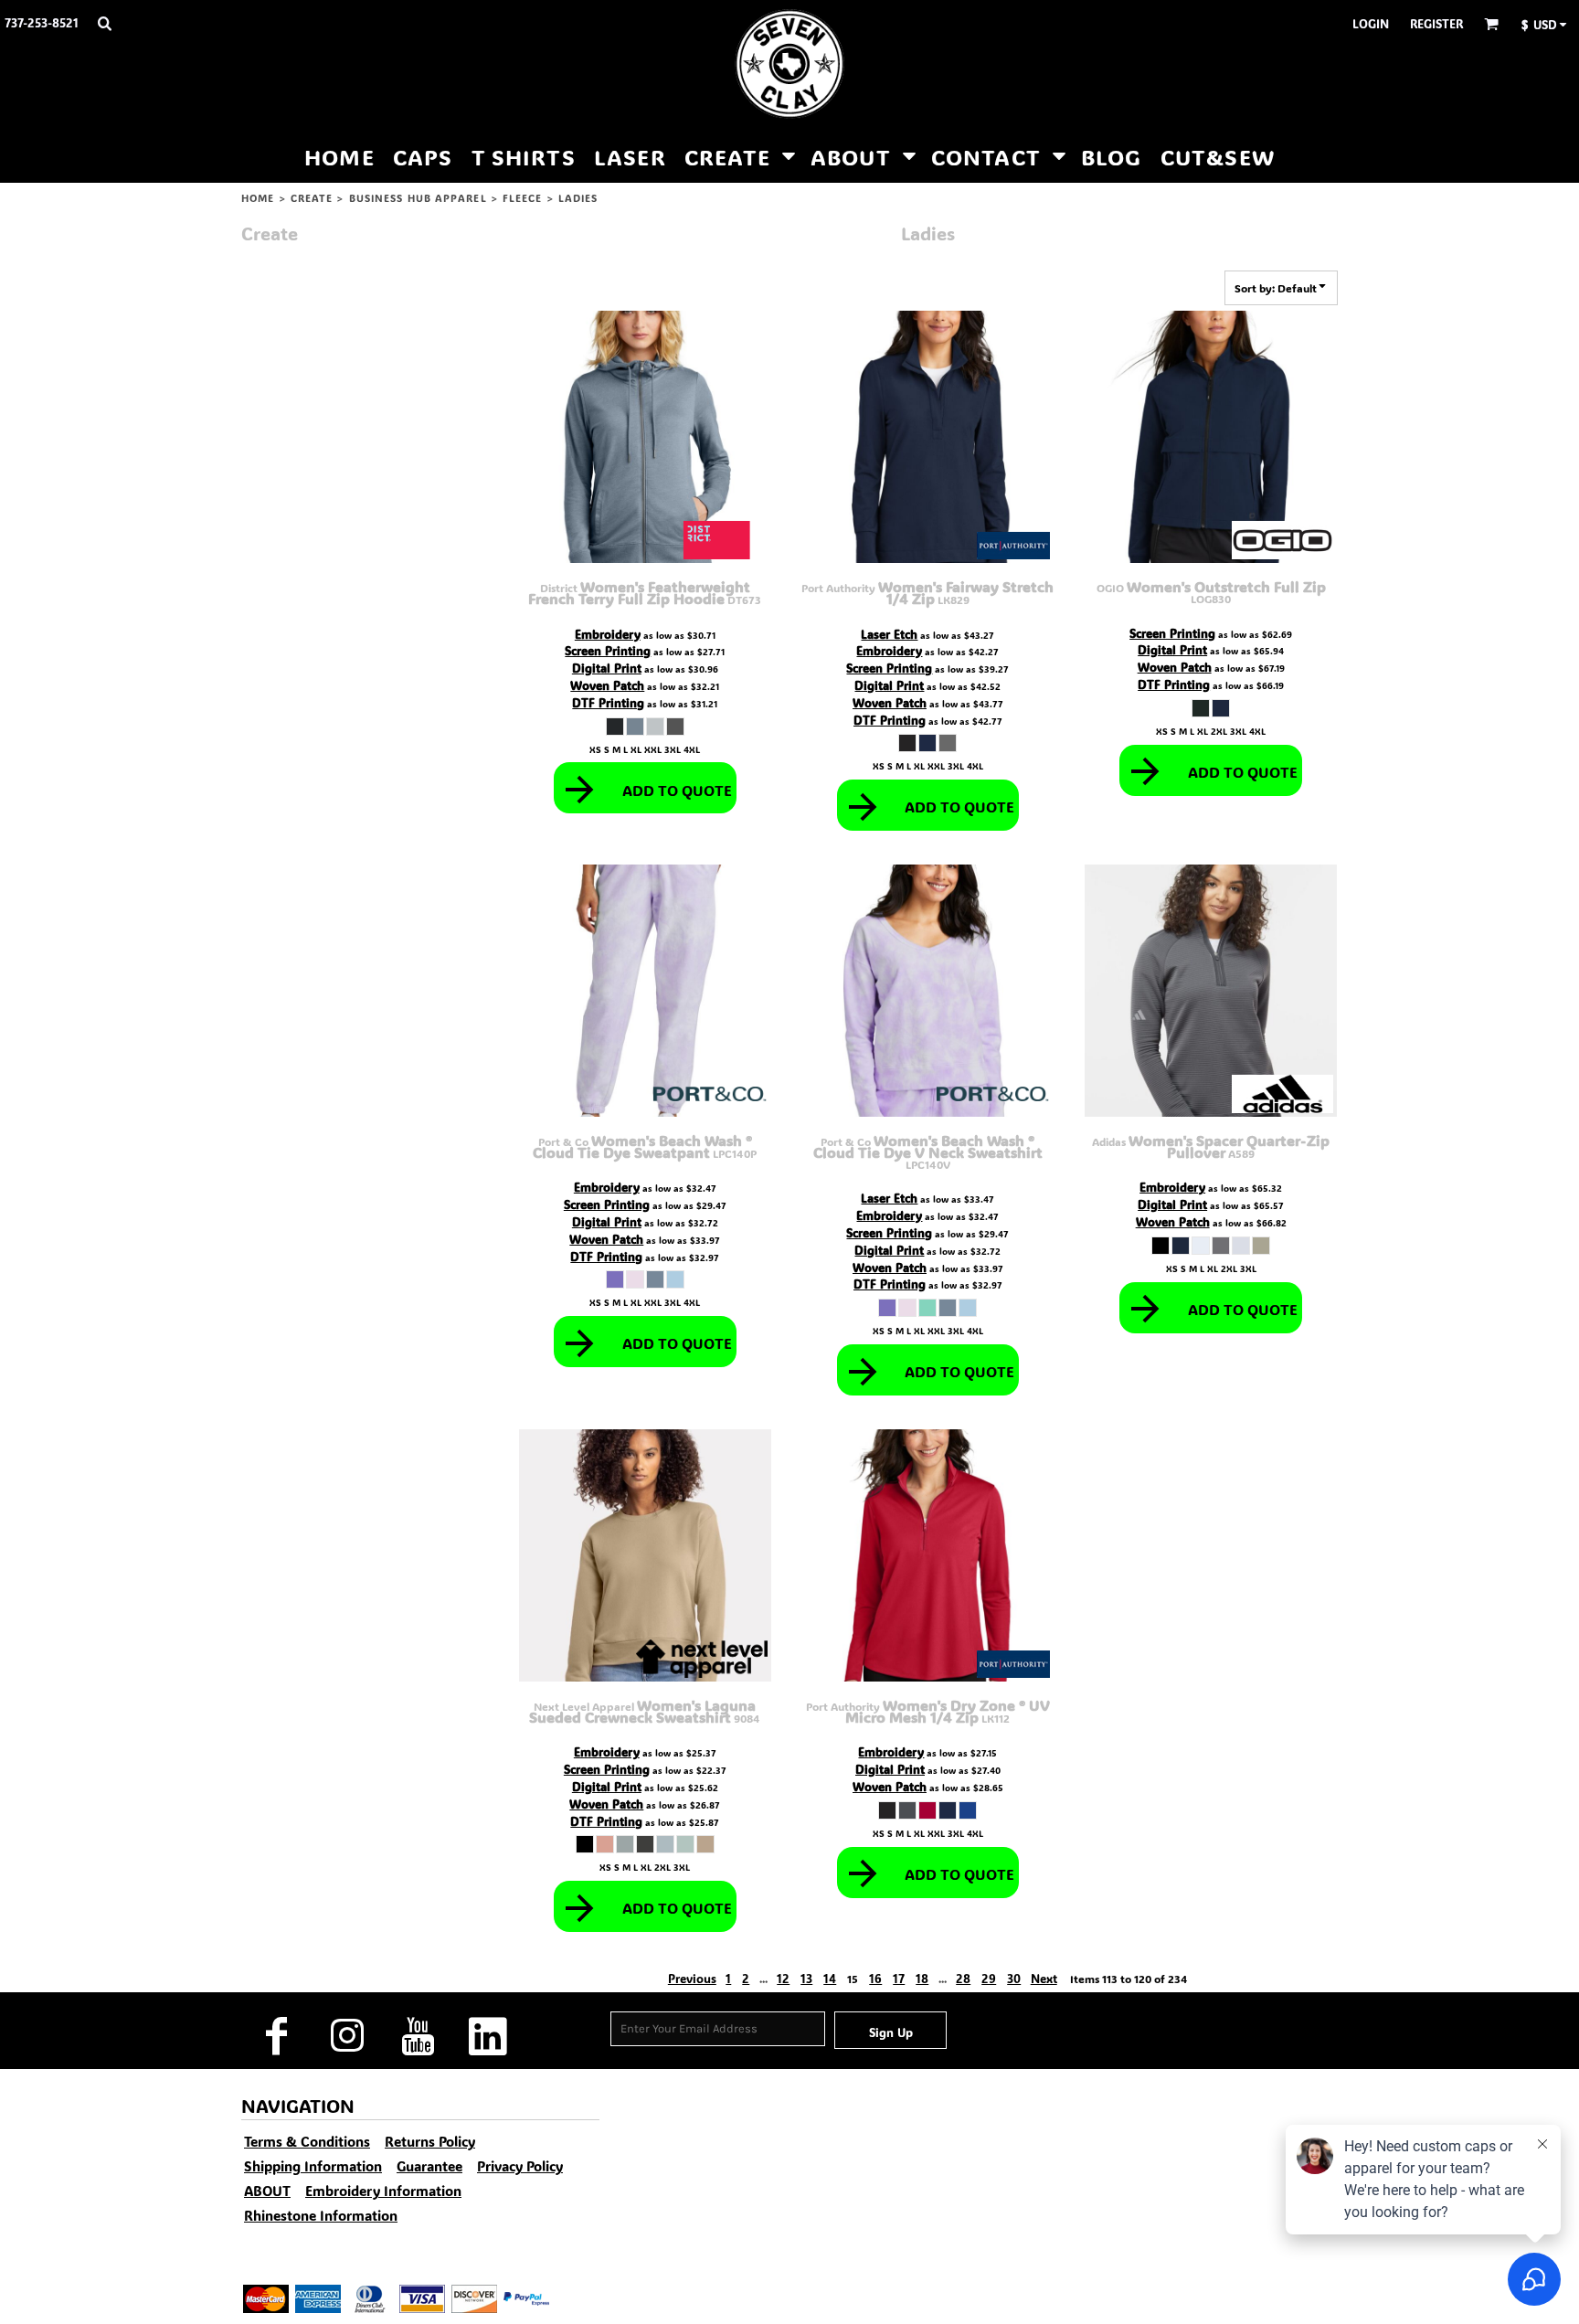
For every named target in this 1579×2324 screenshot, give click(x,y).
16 (875, 1978)
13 (806, 1978)
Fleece (523, 198)
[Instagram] (347, 2036)
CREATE (312, 198)
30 (1014, 1978)
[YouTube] (417, 2036)
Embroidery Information (383, 2191)
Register (1436, 23)
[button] (104, 23)
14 (830, 1978)
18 (922, 1978)
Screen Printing (608, 650)
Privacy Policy (520, 2166)
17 (899, 1978)
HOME (258, 198)
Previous (692, 1978)
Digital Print (607, 668)
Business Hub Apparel (418, 198)
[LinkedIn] (487, 2036)
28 (963, 1978)
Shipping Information (313, 2166)
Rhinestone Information (321, 2215)
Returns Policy (430, 2141)
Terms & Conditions (307, 2141)
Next (1044, 1978)
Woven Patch (607, 685)
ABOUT (267, 2191)
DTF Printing (608, 702)
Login (1371, 23)
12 (783, 1978)
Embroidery (608, 634)
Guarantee (429, 2166)
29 (989, 1978)
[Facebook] (276, 2036)
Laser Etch (889, 634)
